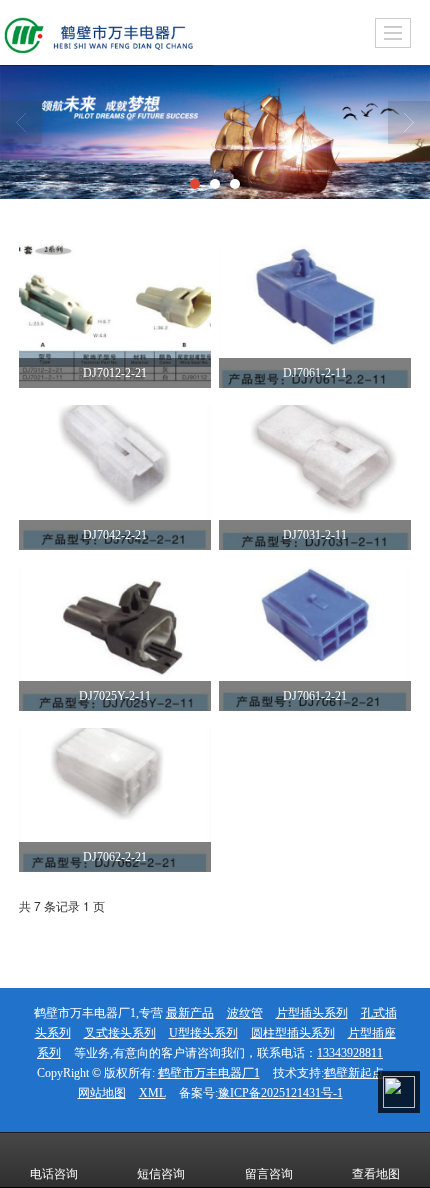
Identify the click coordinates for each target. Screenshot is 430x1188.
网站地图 (102, 1093)
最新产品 (190, 1013)
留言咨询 (269, 1174)
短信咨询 (161, 1174)
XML (152, 1093)
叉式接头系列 (120, 1033)
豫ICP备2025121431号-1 (280, 1093)
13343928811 (350, 1053)
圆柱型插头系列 (293, 1033)
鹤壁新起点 (354, 1073)
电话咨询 (54, 1174)
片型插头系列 (312, 1013)
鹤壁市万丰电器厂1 (209, 1073)
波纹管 (245, 1013)
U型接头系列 (203, 1033)
